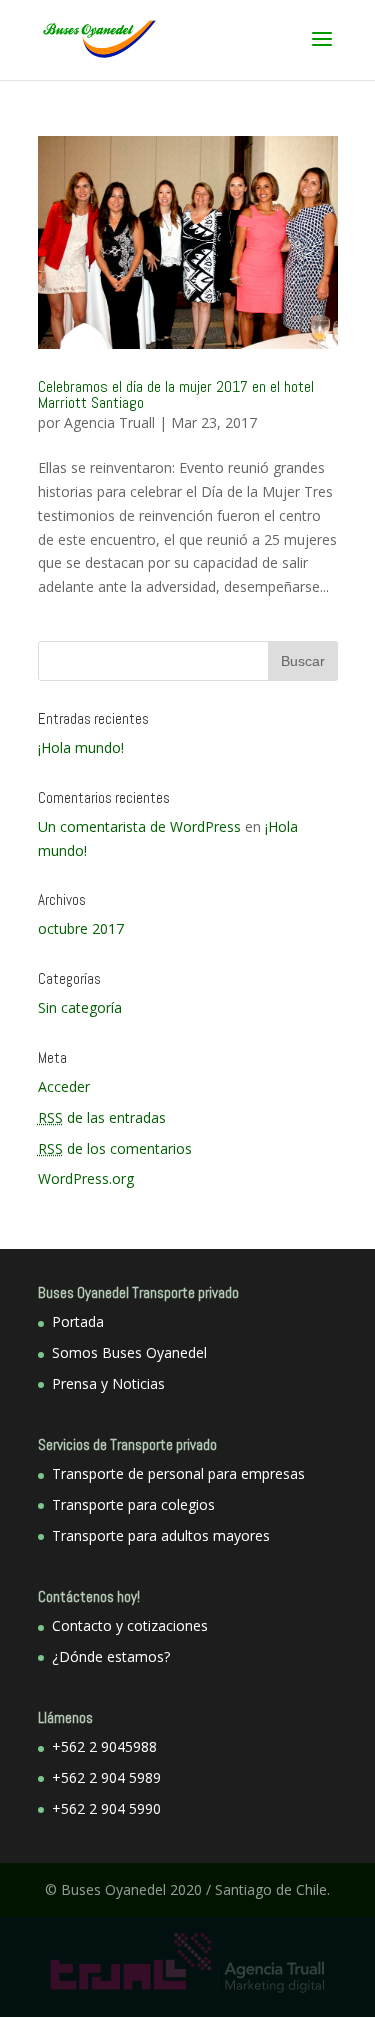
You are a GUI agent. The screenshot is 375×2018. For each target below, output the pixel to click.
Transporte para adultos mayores (161, 1535)
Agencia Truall (109, 422)
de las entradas (102, 1117)
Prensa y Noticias (108, 1383)
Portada (78, 1321)
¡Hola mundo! (81, 747)
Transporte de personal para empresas (178, 1473)
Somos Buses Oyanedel (129, 1352)
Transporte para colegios (133, 1504)
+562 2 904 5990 (106, 1808)
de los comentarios (115, 1148)
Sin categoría (80, 1007)
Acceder (64, 1086)
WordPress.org (86, 1178)
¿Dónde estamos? (111, 1656)
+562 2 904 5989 (106, 1777)
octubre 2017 (81, 928)
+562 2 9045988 (104, 1746)
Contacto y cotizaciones (130, 1625)
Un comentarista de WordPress (139, 826)
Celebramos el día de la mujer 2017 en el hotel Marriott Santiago (176, 394)
